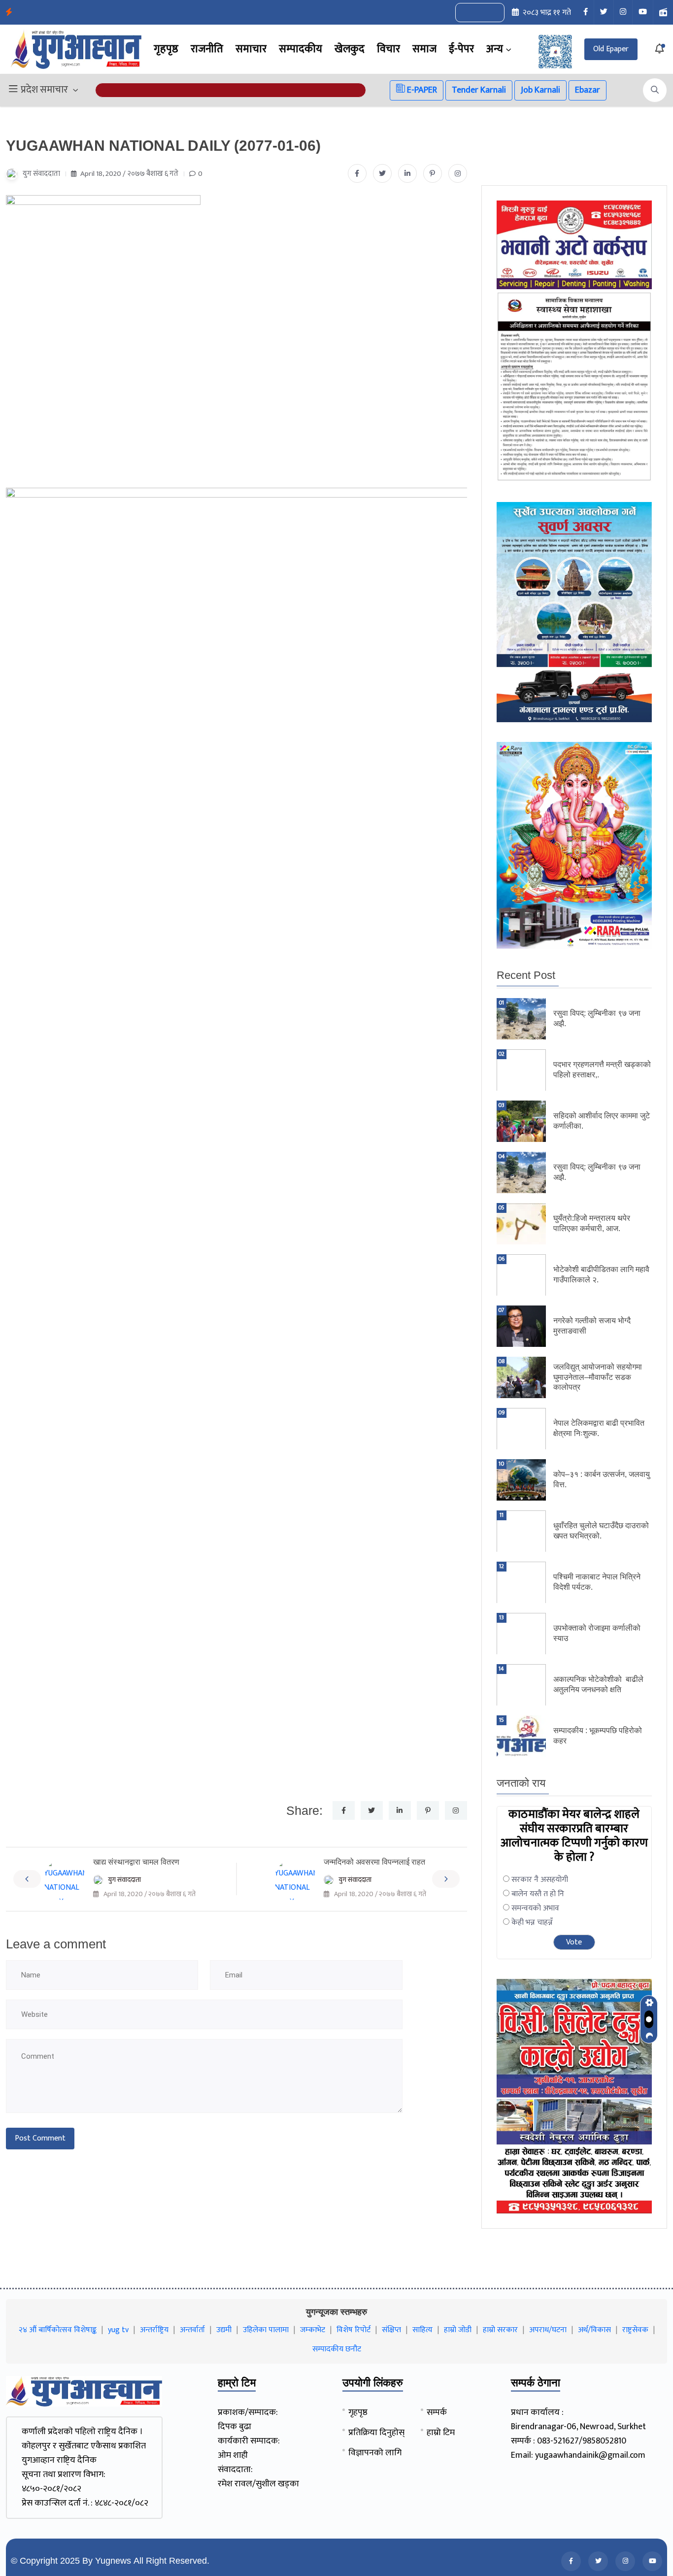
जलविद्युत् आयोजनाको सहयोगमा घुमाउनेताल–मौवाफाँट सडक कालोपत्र (598, 1377)
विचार (388, 49)
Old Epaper (611, 49)
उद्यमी (224, 2330)
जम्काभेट (313, 2330)
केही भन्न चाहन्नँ (532, 1923)
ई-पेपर (461, 49)
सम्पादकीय (301, 49)
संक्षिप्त (391, 2330)
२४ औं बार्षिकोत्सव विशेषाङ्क (58, 2330)
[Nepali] (491, 13)
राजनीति (207, 49)
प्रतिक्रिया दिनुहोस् (376, 2433)
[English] (470, 13)
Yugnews (113, 2561)
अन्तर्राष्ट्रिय (154, 2330)
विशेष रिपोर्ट (353, 2330)
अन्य (495, 49)
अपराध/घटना (548, 2330)
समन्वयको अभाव (535, 1908)
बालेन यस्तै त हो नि (538, 1894)
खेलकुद (350, 49)
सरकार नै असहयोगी (540, 1880)
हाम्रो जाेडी (458, 2330)
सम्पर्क (437, 2412)
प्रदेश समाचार (44, 90)
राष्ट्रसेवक (635, 2330)
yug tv (118, 2330)
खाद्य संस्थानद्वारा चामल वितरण (136, 1862)
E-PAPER (421, 90)
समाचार (251, 49)
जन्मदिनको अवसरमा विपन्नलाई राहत (374, 1862)
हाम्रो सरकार (500, 2330)
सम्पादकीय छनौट (337, 2349)
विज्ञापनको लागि (375, 2453)
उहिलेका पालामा (266, 2330)
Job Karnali (540, 90)
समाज (424, 49)
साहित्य (422, 2330)
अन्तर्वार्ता (192, 2330)
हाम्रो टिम (441, 2433)
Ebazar (588, 90)
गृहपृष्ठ (166, 49)
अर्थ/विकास (594, 2330)
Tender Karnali (479, 90)
